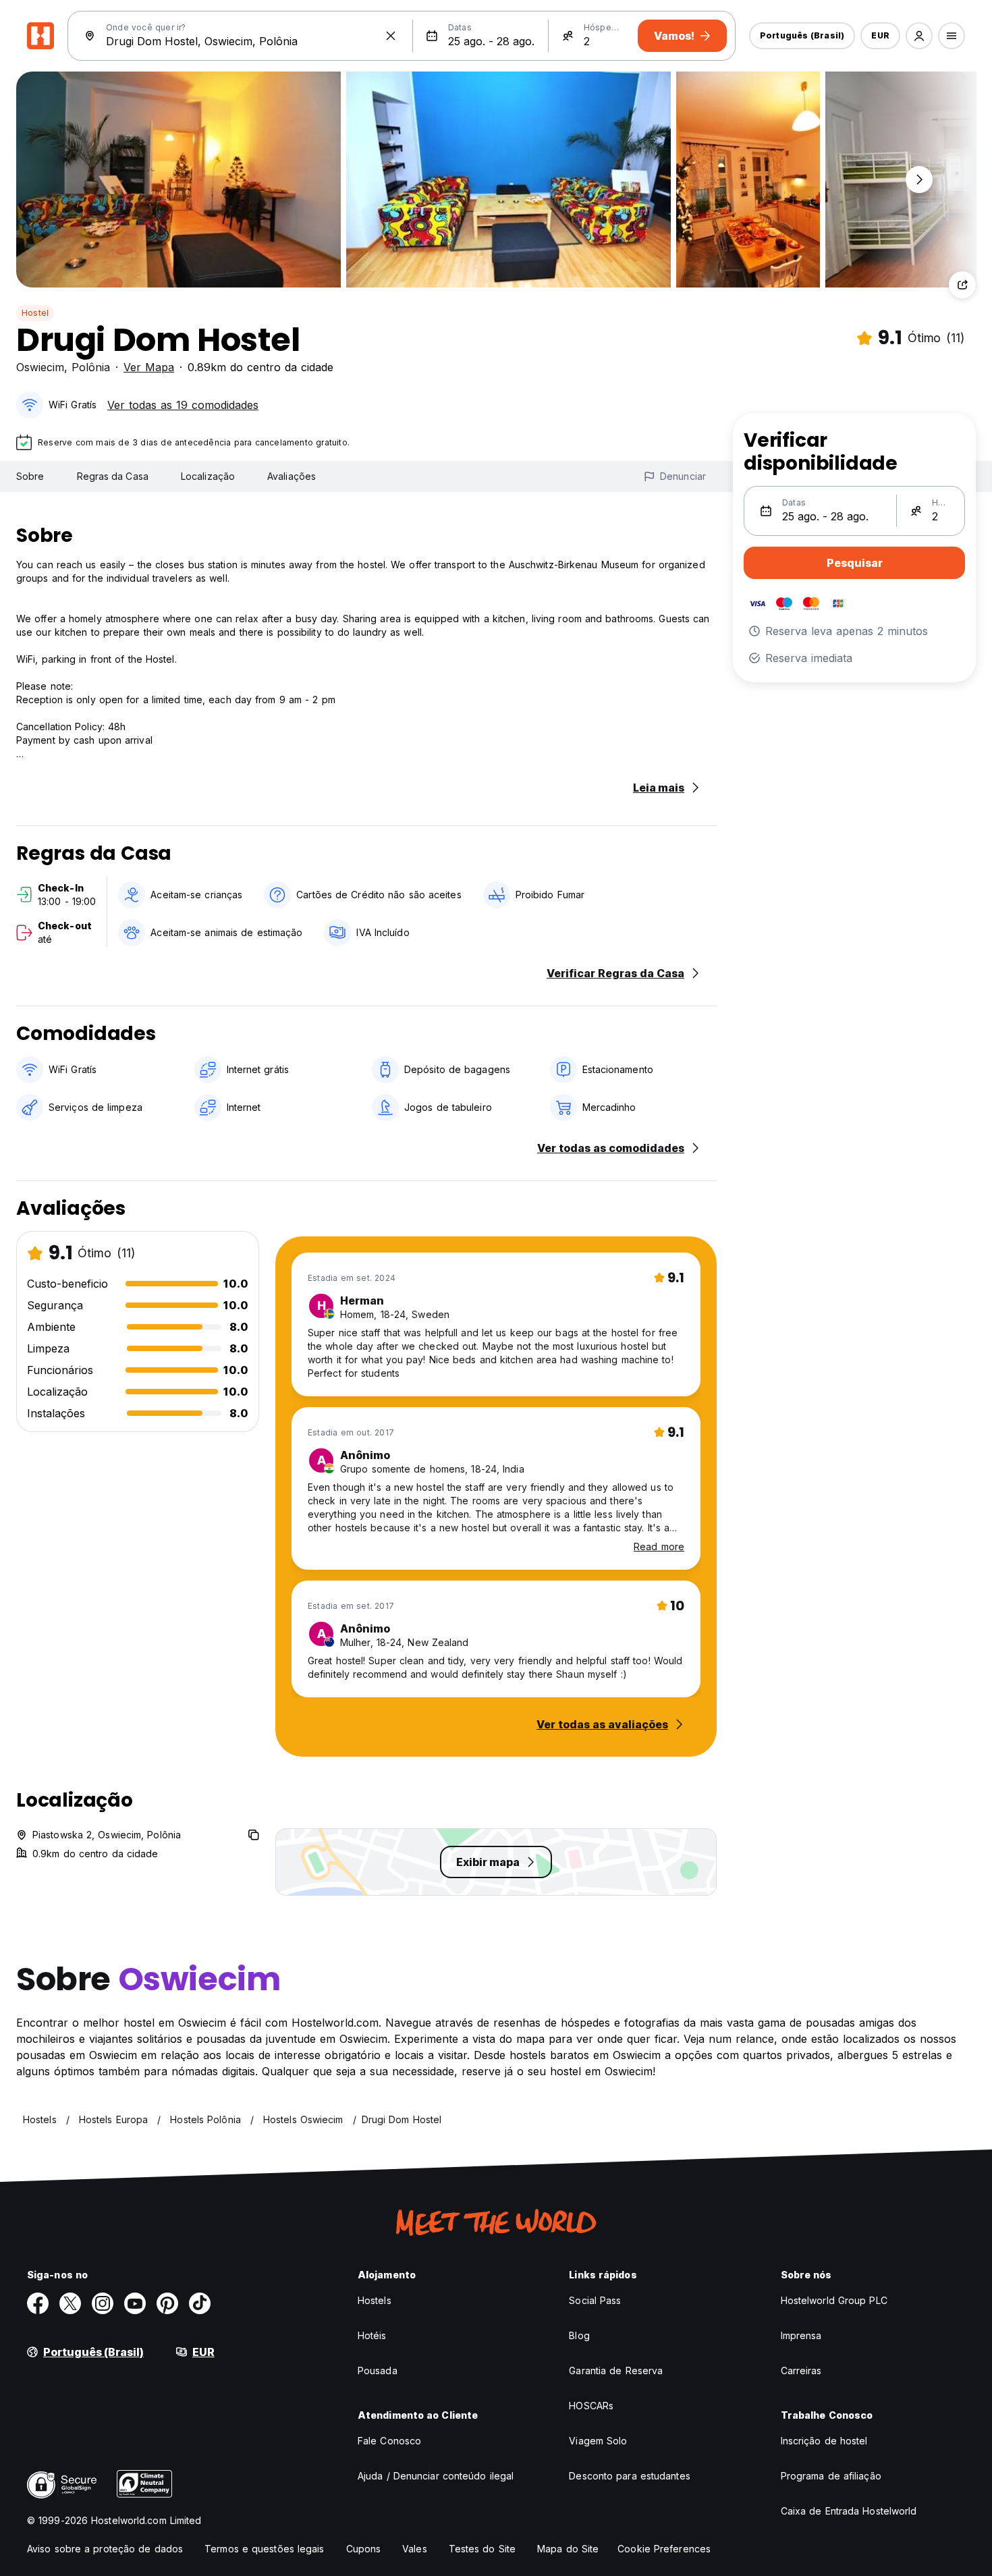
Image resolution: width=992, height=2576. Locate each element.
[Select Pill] (919, 36)
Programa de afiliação (831, 2476)
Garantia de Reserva (616, 2371)
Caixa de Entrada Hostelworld (849, 2511)
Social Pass (595, 2300)
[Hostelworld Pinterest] (167, 2303)
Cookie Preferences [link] (664, 2549)
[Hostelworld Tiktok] (200, 2303)
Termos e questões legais (264, 2549)
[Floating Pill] (919, 180)
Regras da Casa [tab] (113, 476)
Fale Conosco (389, 2441)
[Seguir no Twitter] (70, 2303)
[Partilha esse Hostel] (962, 285)
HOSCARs (591, 2406)
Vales (415, 2549)
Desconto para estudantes (629, 2476)
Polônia (91, 367)
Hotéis (372, 2335)
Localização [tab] (208, 476)
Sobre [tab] (30, 476)
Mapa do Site (568, 2549)
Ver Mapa (149, 367)
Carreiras (801, 2371)
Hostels (375, 2300)
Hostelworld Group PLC (834, 2300)
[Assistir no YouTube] (135, 2303)
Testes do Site (482, 2549)
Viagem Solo (598, 2441)
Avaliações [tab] (292, 476)
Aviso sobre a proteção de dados (105, 2549)
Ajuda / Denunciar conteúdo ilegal (436, 2476)
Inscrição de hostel (824, 2441)
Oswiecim (40, 367)
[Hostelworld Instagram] (103, 2303)
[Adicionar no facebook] (38, 2303)
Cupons (364, 2549)
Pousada (378, 2371)
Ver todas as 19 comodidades (183, 405)
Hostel (35, 313)
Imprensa (801, 2335)
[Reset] (391, 36)
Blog (579, 2335)
